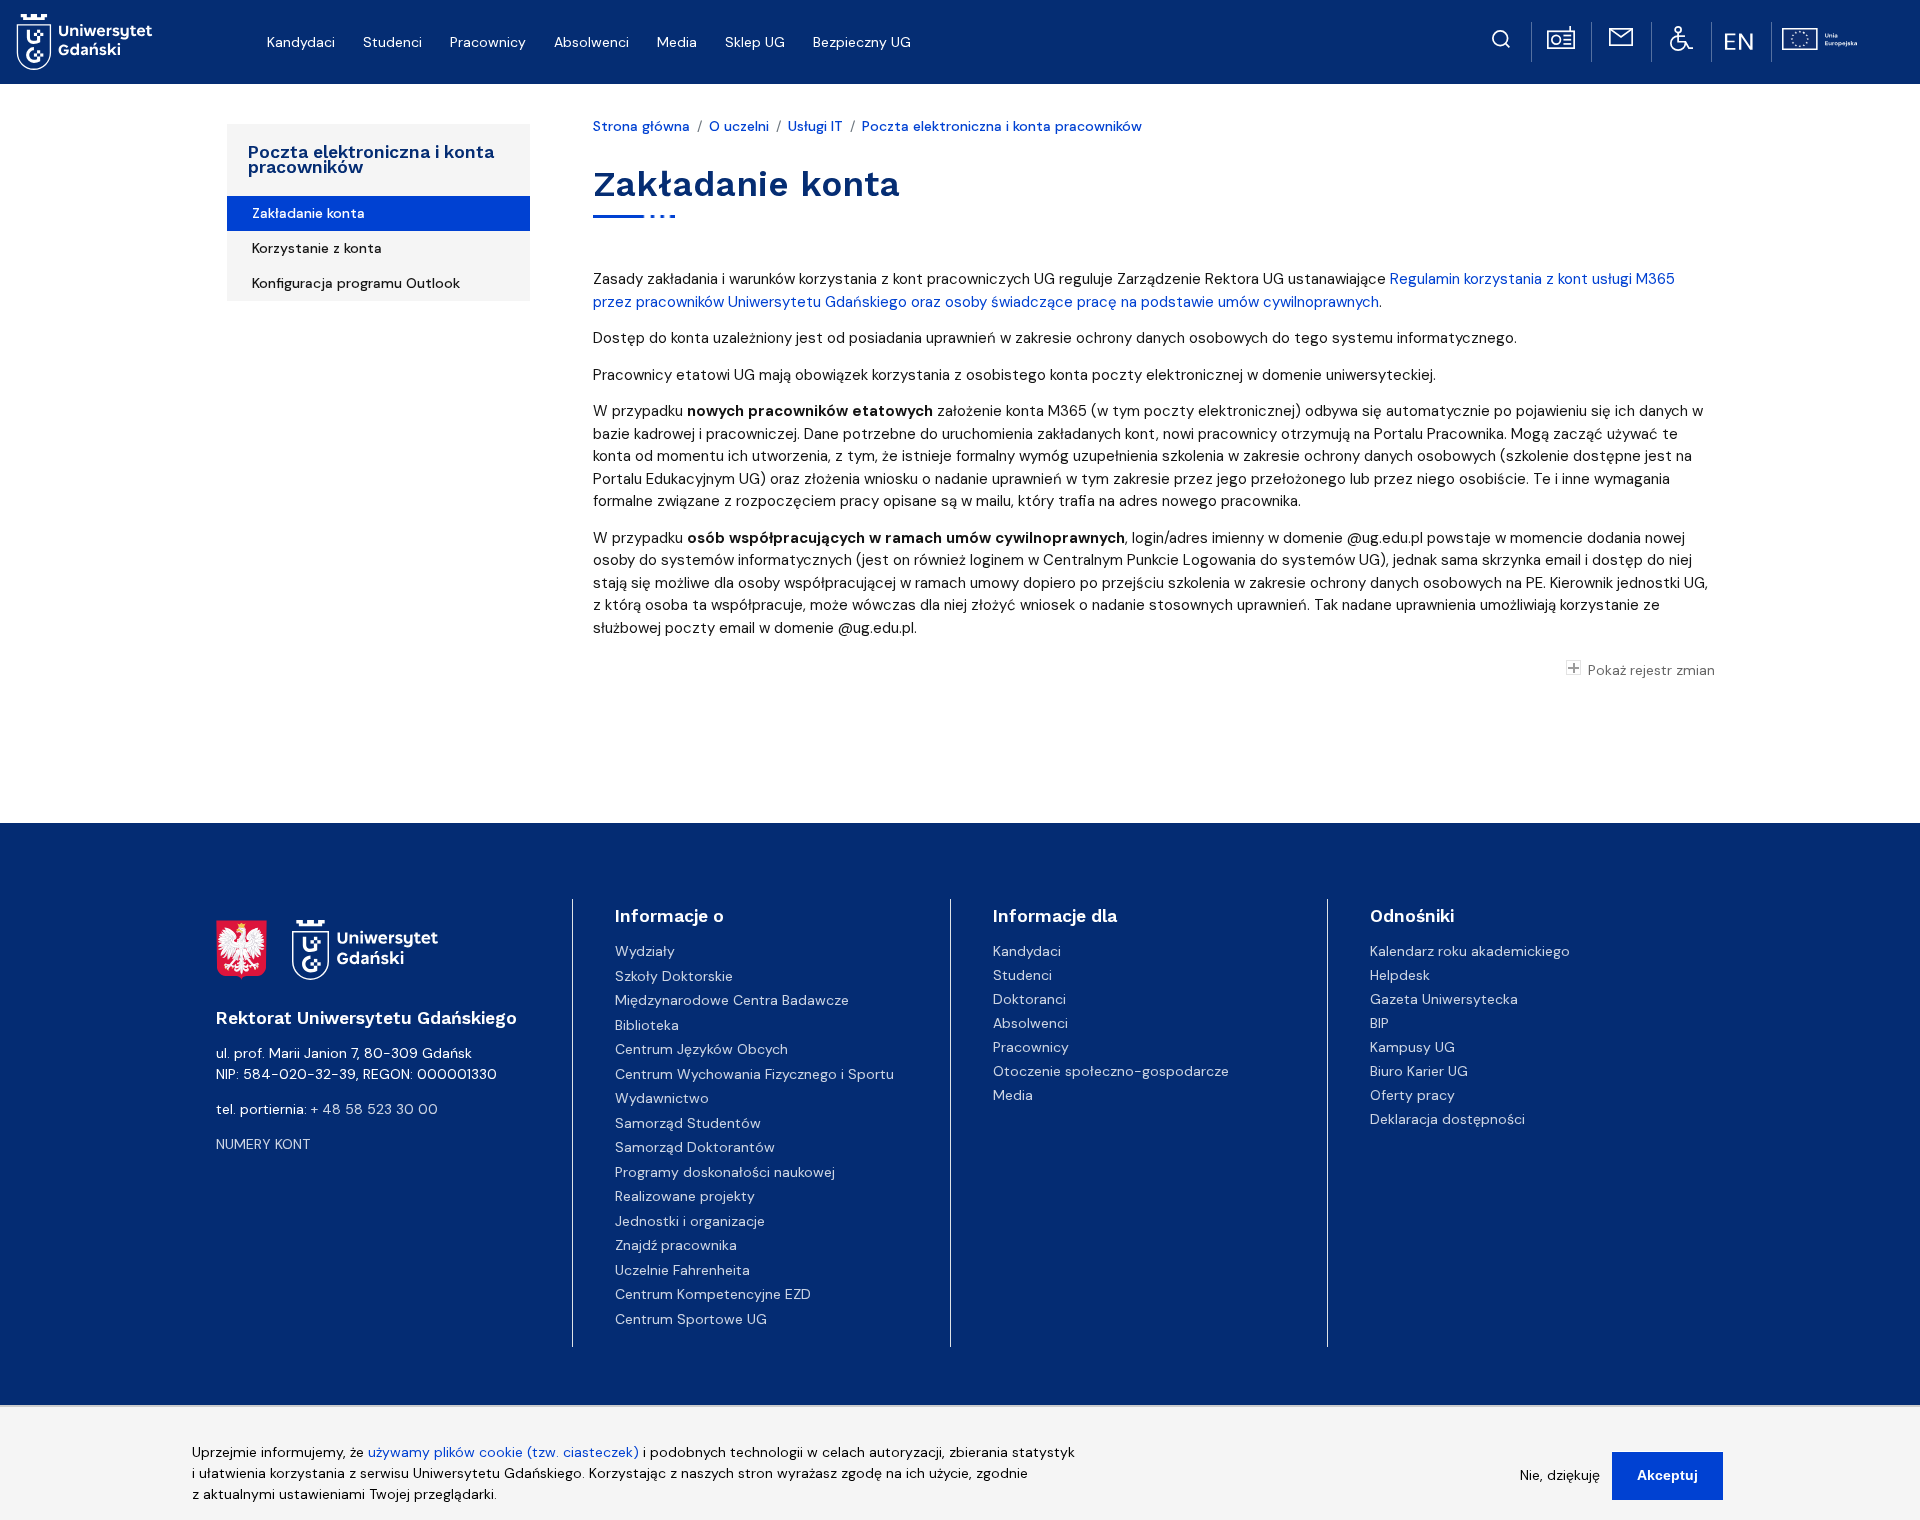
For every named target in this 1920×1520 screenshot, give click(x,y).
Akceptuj (1667, 1475)
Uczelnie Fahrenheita (682, 1270)
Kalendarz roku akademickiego (1470, 951)
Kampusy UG (1412, 1047)
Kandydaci (1027, 951)
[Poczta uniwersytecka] (1621, 36)
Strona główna (641, 126)
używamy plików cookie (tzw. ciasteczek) (503, 1452)
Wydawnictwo (662, 1098)
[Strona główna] (84, 42)
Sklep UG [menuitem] (755, 42)
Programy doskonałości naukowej (725, 1172)
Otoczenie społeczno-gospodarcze (1111, 1071)
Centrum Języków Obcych (701, 1049)
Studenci (1022, 975)
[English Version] (1741, 42)
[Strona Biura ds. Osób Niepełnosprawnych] (1681, 37)
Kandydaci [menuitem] (301, 42)
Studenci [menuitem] (392, 42)
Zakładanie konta (308, 213)
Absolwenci (1030, 1023)
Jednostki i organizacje (690, 1221)
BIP (1379, 1023)
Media (1013, 1095)
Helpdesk (1400, 975)
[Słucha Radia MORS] (1561, 36)
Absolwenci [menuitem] (591, 42)
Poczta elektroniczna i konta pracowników (371, 159)
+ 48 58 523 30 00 (374, 1109)
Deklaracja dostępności (1447, 1119)
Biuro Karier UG (1419, 1071)
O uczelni (739, 126)
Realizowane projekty (685, 1196)
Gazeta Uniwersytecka (1444, 999)
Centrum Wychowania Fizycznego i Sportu (754, 1074)
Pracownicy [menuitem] (488, 42)
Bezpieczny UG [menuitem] (862, 42)
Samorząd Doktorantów (695, 1147)
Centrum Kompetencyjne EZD (713, 1294)
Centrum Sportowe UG (691, 1319)
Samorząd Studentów (688, 1123)
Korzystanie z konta (317, 248)
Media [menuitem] (677, 42)
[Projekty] (1819, 37)
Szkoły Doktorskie (674, 976)
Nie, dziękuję (1560, 1475)
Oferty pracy (1412, 1095)
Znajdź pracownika (676, 1245)
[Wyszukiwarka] (1501, 36)
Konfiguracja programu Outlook (356, 283)
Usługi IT (815, 126)
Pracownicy (1031, 1047)
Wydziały (645, 951)
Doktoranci (1029, 999)
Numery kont (263, 1144)
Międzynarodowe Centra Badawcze (732, 1000)
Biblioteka (647, 1025)
